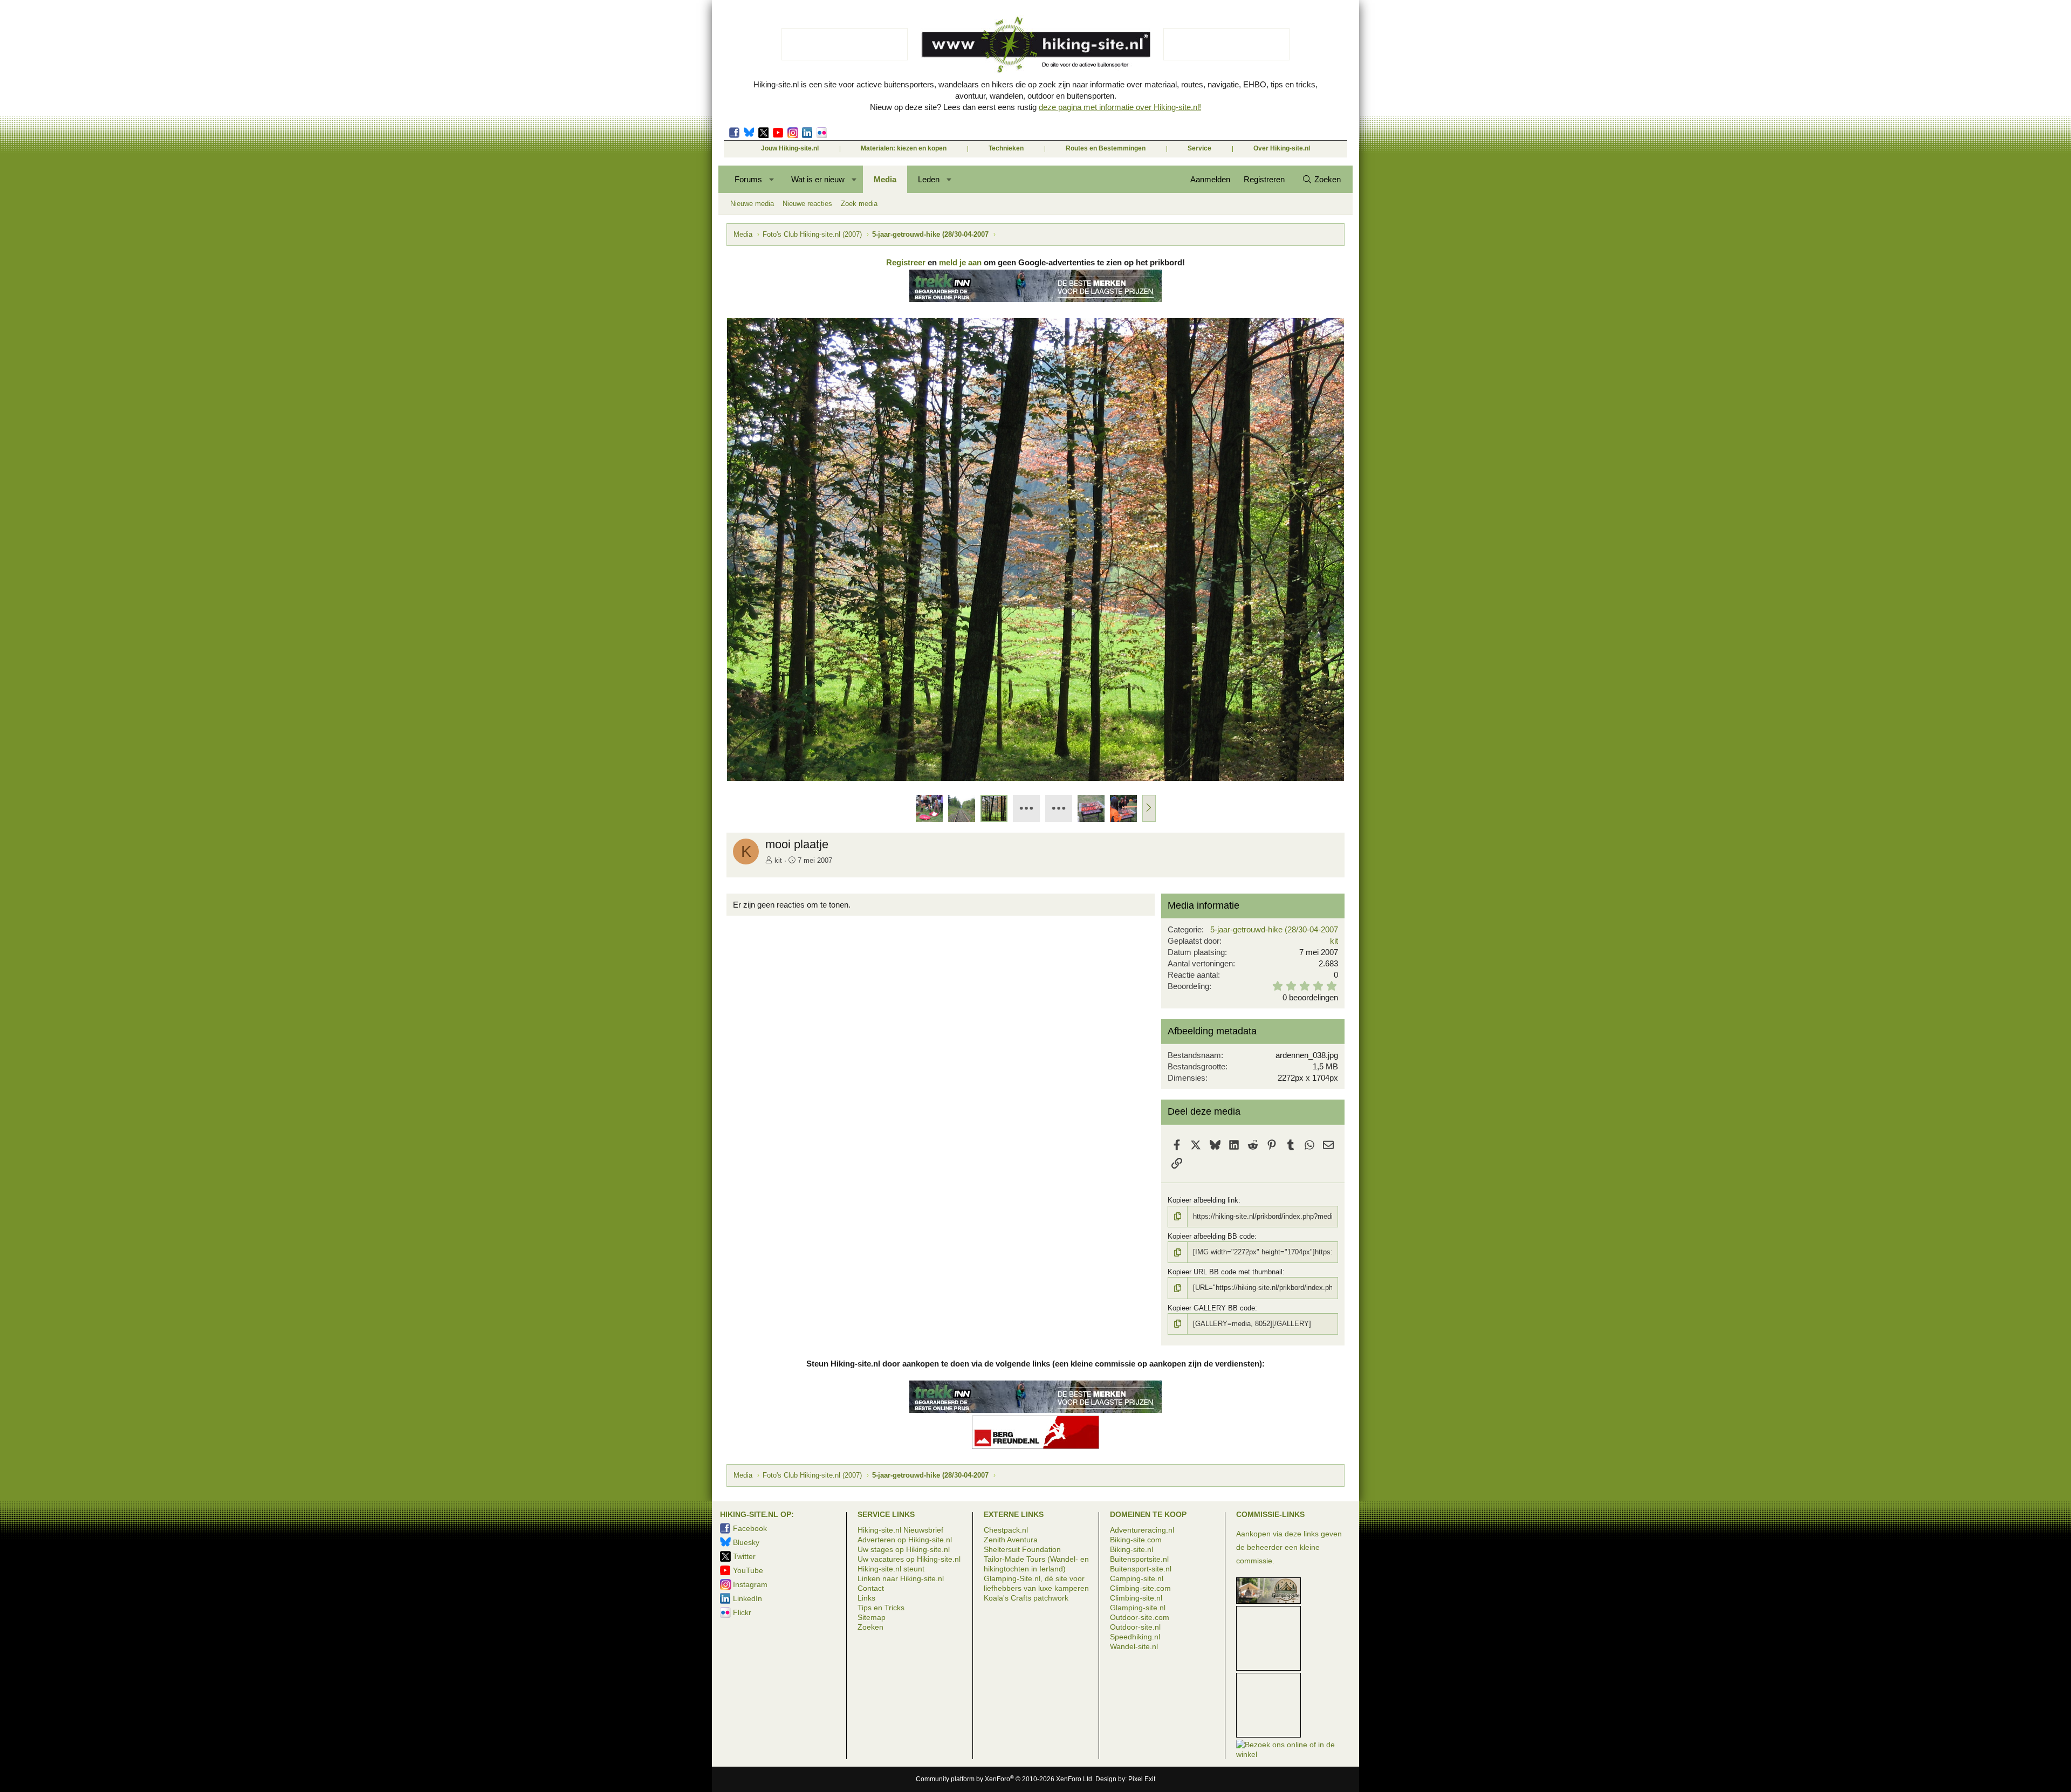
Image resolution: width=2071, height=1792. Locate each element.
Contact (871, 1588)
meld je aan (960, 262)
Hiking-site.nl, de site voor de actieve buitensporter (1035, 44)
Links (866, 1598)
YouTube (748, 1570)
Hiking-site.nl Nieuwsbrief (900, 1530)
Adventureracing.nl (1142, 1530)
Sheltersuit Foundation (1022, 1549)
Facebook (734, 133)
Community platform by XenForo (1005, 1779)
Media (885, 179)
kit (778, 860)
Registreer (906, 262)
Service (1199, 148)
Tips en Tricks (881, 1608)
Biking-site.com (1136, 1540)
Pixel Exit (1142, 1779)
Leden (929, 179)
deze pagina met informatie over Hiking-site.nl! (1120, 107)
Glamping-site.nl (1138, 1608)
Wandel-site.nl (1134, 1646)
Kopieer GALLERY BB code (1211, 1308)
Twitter (763, 133)
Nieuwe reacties (807, 204)
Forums (748, 179)
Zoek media (859, 204)
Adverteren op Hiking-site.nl (905, 1540)
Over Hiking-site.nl (1282, 148)
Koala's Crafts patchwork (1026, 1598)
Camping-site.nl (1137, 1578)
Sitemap (872, 1617)
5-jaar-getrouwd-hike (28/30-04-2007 (1274, 929)
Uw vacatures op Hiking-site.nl (909, 1559)
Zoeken (870, 1627)
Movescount (778, 133)
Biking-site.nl (1131, 1549)
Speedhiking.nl (1135, 1637)
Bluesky (749, 133)
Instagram (793, 133)
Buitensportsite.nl (1139, 1559)
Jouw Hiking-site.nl (790, 148)
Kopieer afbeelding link (1203, 1200)
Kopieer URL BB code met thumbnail (1225, 1272)
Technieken (1006, 148)
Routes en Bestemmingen (1106, 148)
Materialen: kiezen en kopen (904, 148)
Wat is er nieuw (818, 179)
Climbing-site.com (1140, 1588)
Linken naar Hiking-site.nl (901, 1578)
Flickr (822, 133)
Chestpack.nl (1006, 1530)
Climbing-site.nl (1136, 1598)
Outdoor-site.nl (1135, 1627)
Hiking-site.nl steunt (891, 1569)
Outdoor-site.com (1140, 1617)
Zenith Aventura (1011, 1540)
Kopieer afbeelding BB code (1211, 1236)
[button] (772, 179)
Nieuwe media (752, 204)
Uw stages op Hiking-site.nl (904, 1549)
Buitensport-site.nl (1141, 1569)
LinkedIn (807, 133)
